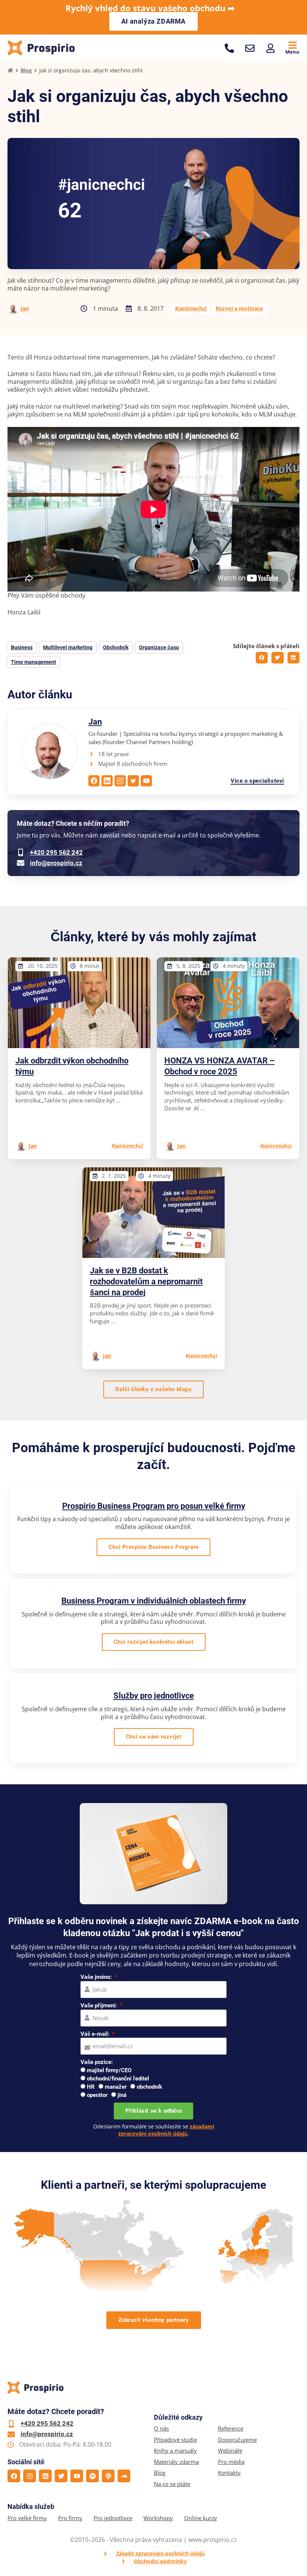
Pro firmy (70, 2518)
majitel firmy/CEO (109, 2070)
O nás (161, 2428)
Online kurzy (201, 2518)
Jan (25, 308)
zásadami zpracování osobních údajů (166, 2130)
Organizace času (159, 647)
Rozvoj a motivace (239, 308)
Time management (34, 662)
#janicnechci (191, 308)
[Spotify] (92, 2476)
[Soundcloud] (124, 2476)
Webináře (230, 2451)
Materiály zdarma (176, 2462)
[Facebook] (14, 2476)
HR (91, 2087)
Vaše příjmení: (99, 2005)
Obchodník (116, 647)
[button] (262, 658)
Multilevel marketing (68, 647)
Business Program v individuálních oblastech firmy (154, 1601)
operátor (97, 2095)
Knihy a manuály (175, 2451)
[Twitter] (61, 2476)
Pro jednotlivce (113, 2518)
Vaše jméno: (97, 1977)
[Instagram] (30, 2476)
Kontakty (229, 2473)
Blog (26, 70)
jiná (122, 2095)
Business (22, 647)
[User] (270, 48)
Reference (231, 2428)
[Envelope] (250, 48)
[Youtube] (77, 2476)
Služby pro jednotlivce (154, 1696)
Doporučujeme (237, 2440)
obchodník (149, 2087)
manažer (116, 2087)
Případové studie (175, 2440)
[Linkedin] (45, 2476)
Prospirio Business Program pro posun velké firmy (154, 1506)
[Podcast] (108, 2476)
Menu (292, 52)
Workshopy (158, 2518)
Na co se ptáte (172, 2484)
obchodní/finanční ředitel (118, 2079)
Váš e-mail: (96, 2034)
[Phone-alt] (229, 48)
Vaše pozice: (97, 2062)
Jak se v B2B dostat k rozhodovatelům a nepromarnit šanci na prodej (146, 1281)
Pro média (231, 2462)
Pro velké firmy (27, 2518)
